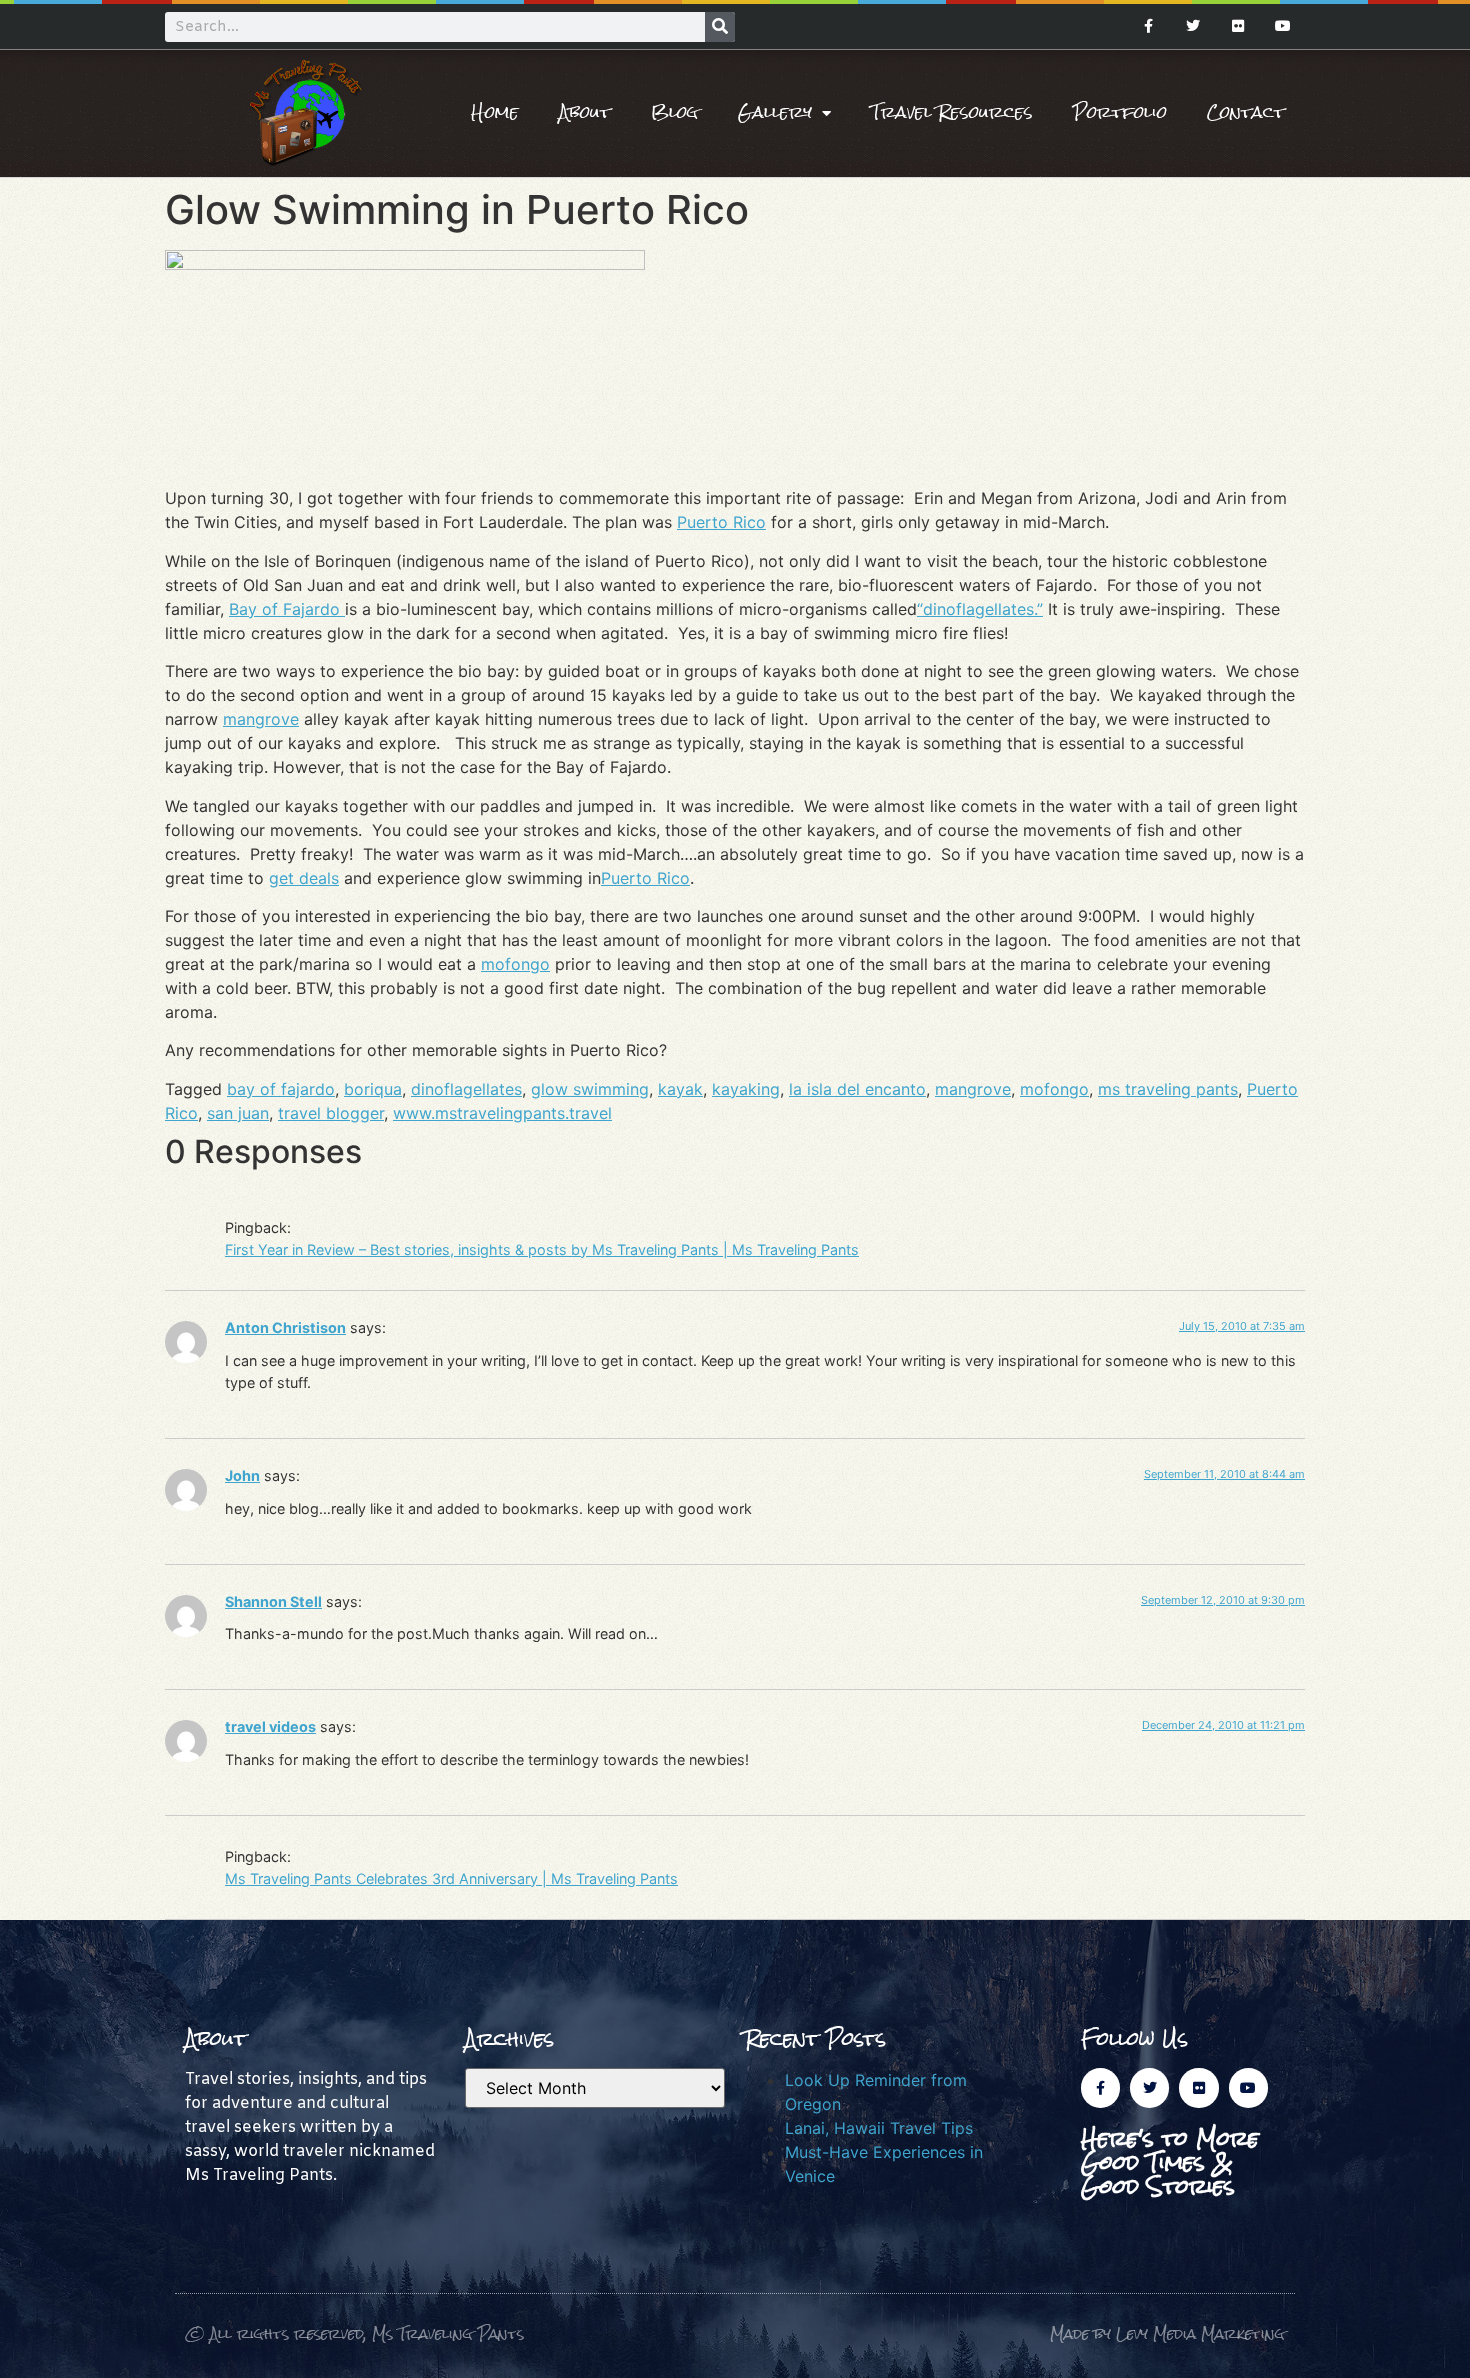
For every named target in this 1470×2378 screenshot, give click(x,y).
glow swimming (590, 1089)
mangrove (261, 719)
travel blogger (331, 1113)
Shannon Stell (273, 1601)
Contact (1246, 112)
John (242, 1475)
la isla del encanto (857, 1089)
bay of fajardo (281, 1089)
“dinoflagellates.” (980, 609)
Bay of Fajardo (287, 609)
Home (495, 112)
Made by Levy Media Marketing (1167, 2333)
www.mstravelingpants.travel (502, 1113)
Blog (674, 112)
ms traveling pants (1168, 1089)
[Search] (720, 27)
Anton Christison (285, 1327)
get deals (304, 878)
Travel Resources (952, 112)
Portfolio (1120, 112)
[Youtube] (1282, 26)
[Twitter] (1193, 26)
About (585, 112)
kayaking (746, 1089)
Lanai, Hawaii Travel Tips (879, 2128)
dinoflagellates (466, 1089)
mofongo (515, 964)
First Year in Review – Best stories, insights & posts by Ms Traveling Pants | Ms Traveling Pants (542, 1249)
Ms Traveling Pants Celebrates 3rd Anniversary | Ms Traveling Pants (451, 1878)
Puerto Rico (721, 522)
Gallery (775, 112)
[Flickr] (1237, 26)
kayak (680, 1089)
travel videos (270, 1726)
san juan (238, 1113)
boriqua (373, 1089)
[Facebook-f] (1148, 26)
